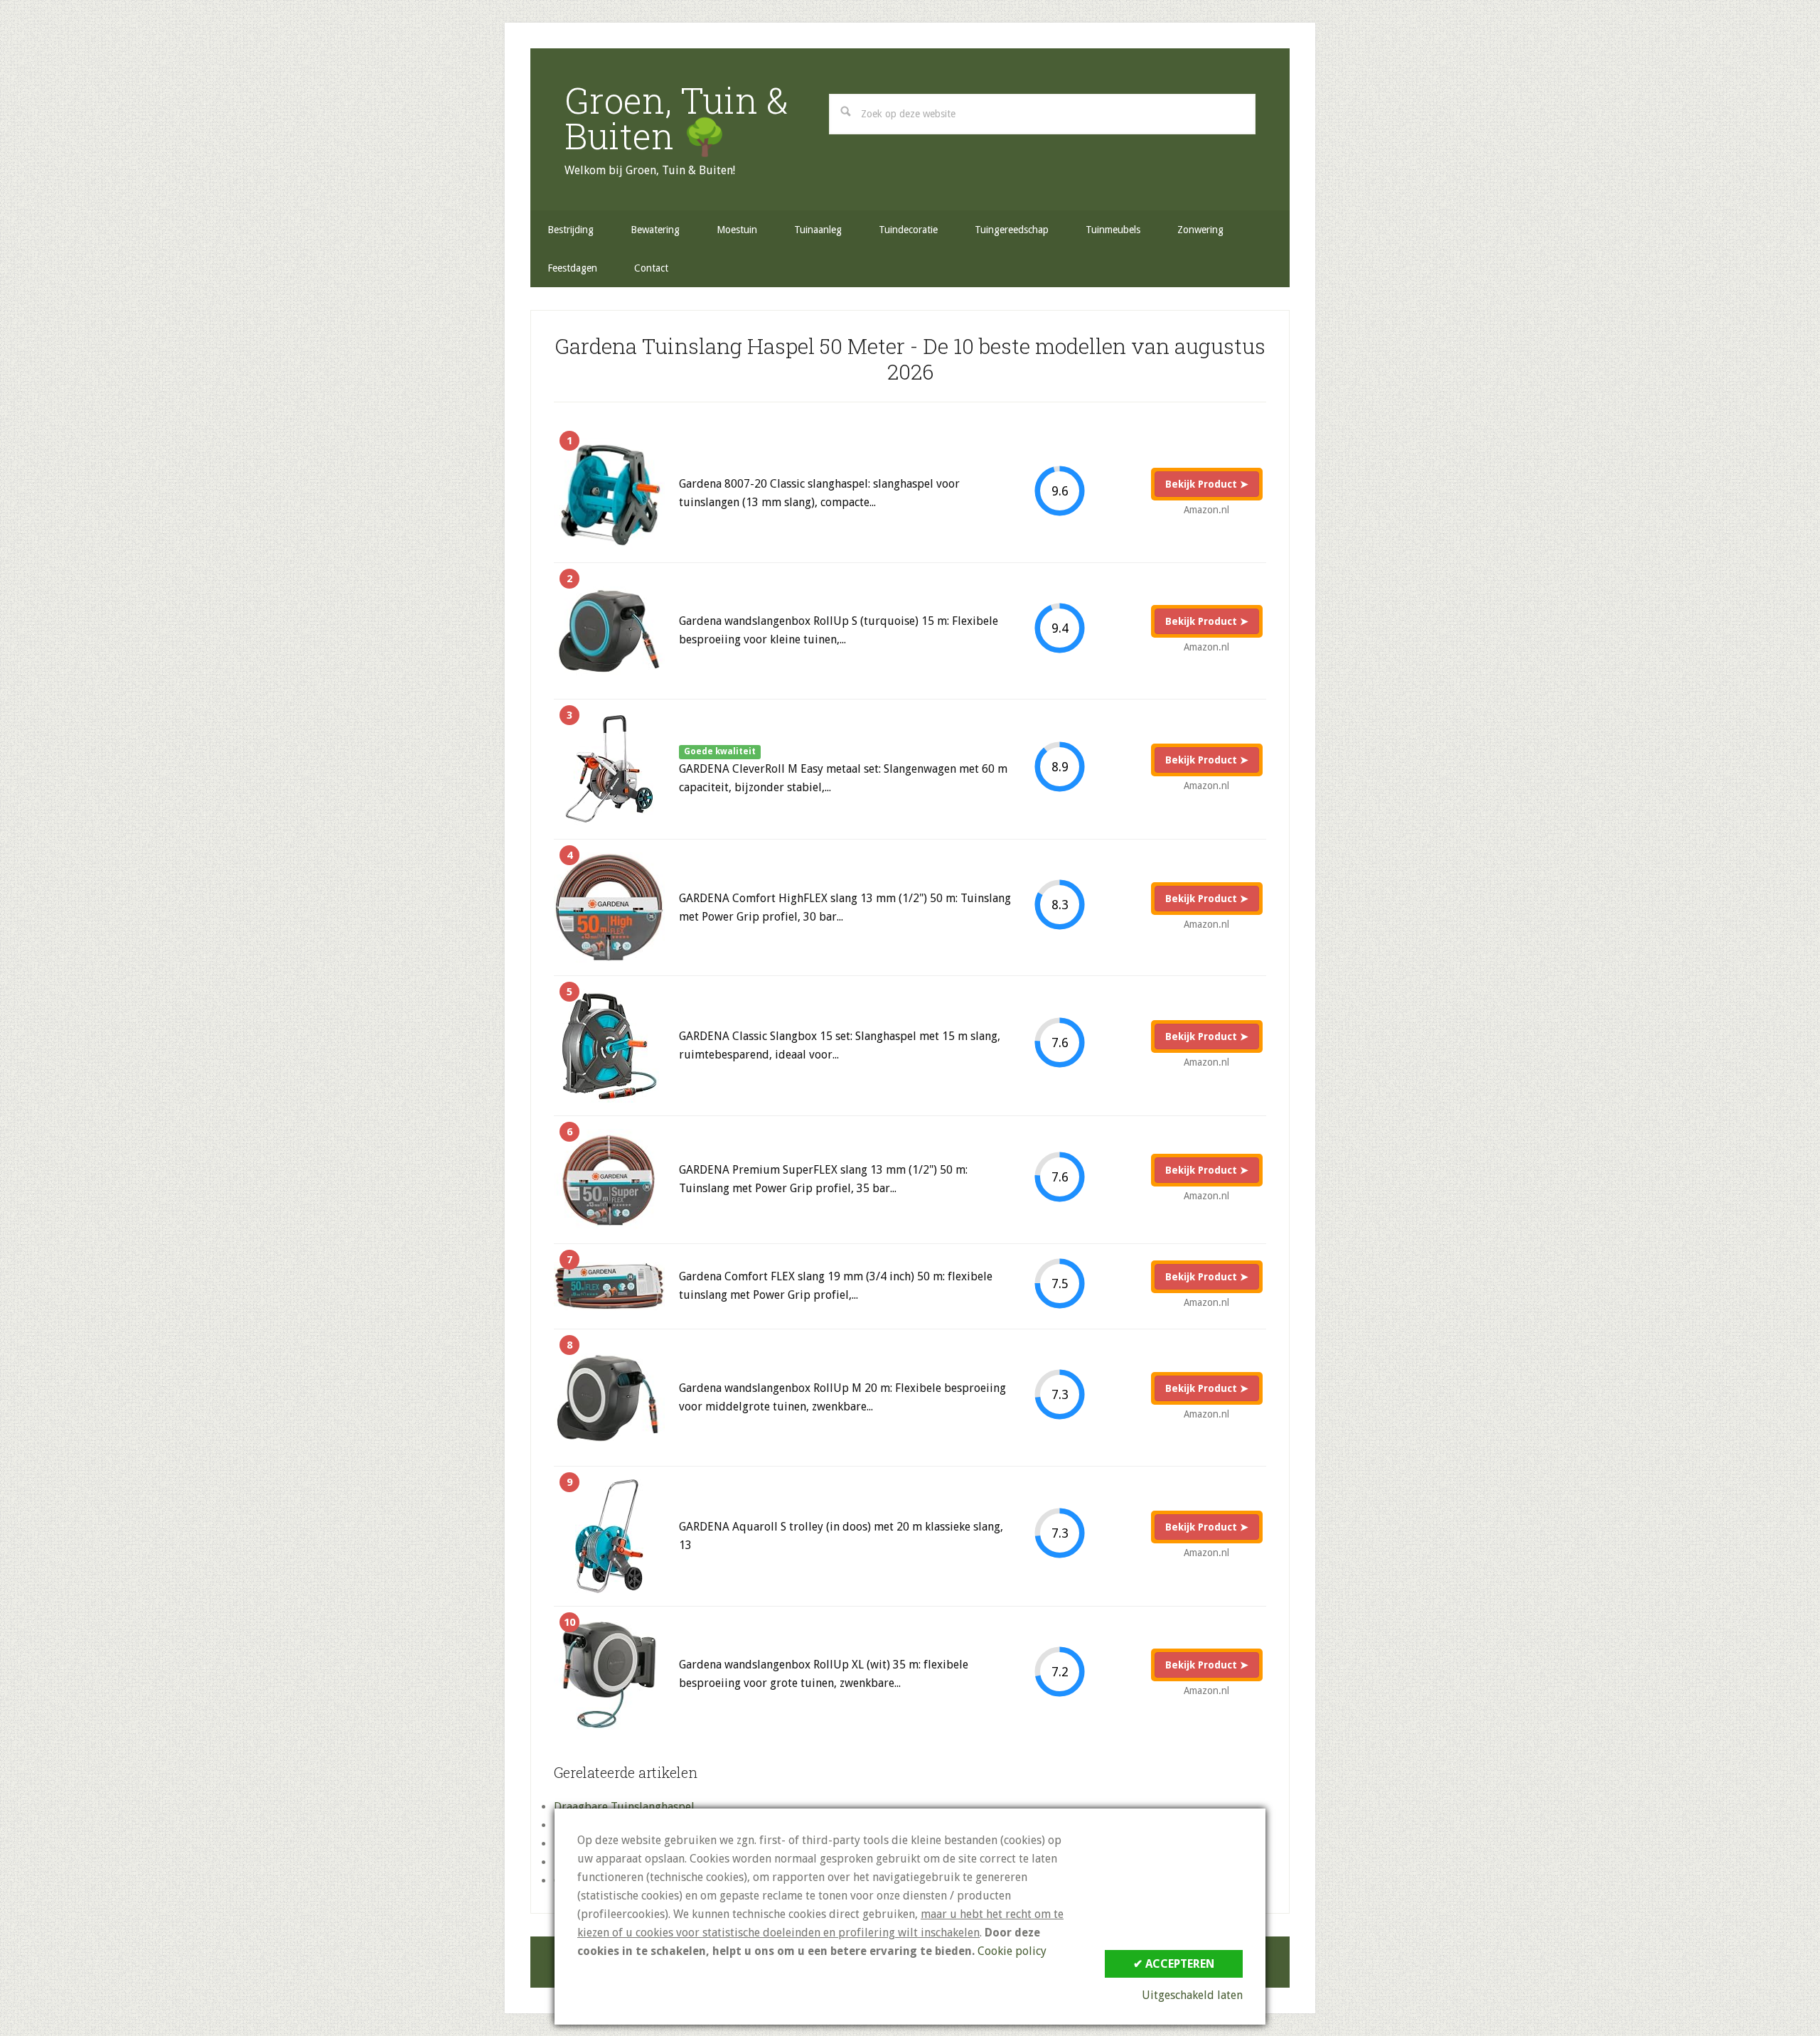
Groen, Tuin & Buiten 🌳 (676, 118)
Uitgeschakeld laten (1192, 1995)
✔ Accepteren (1174, 1964)
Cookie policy (1012, 1951)
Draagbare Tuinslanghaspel (624, 1807)
